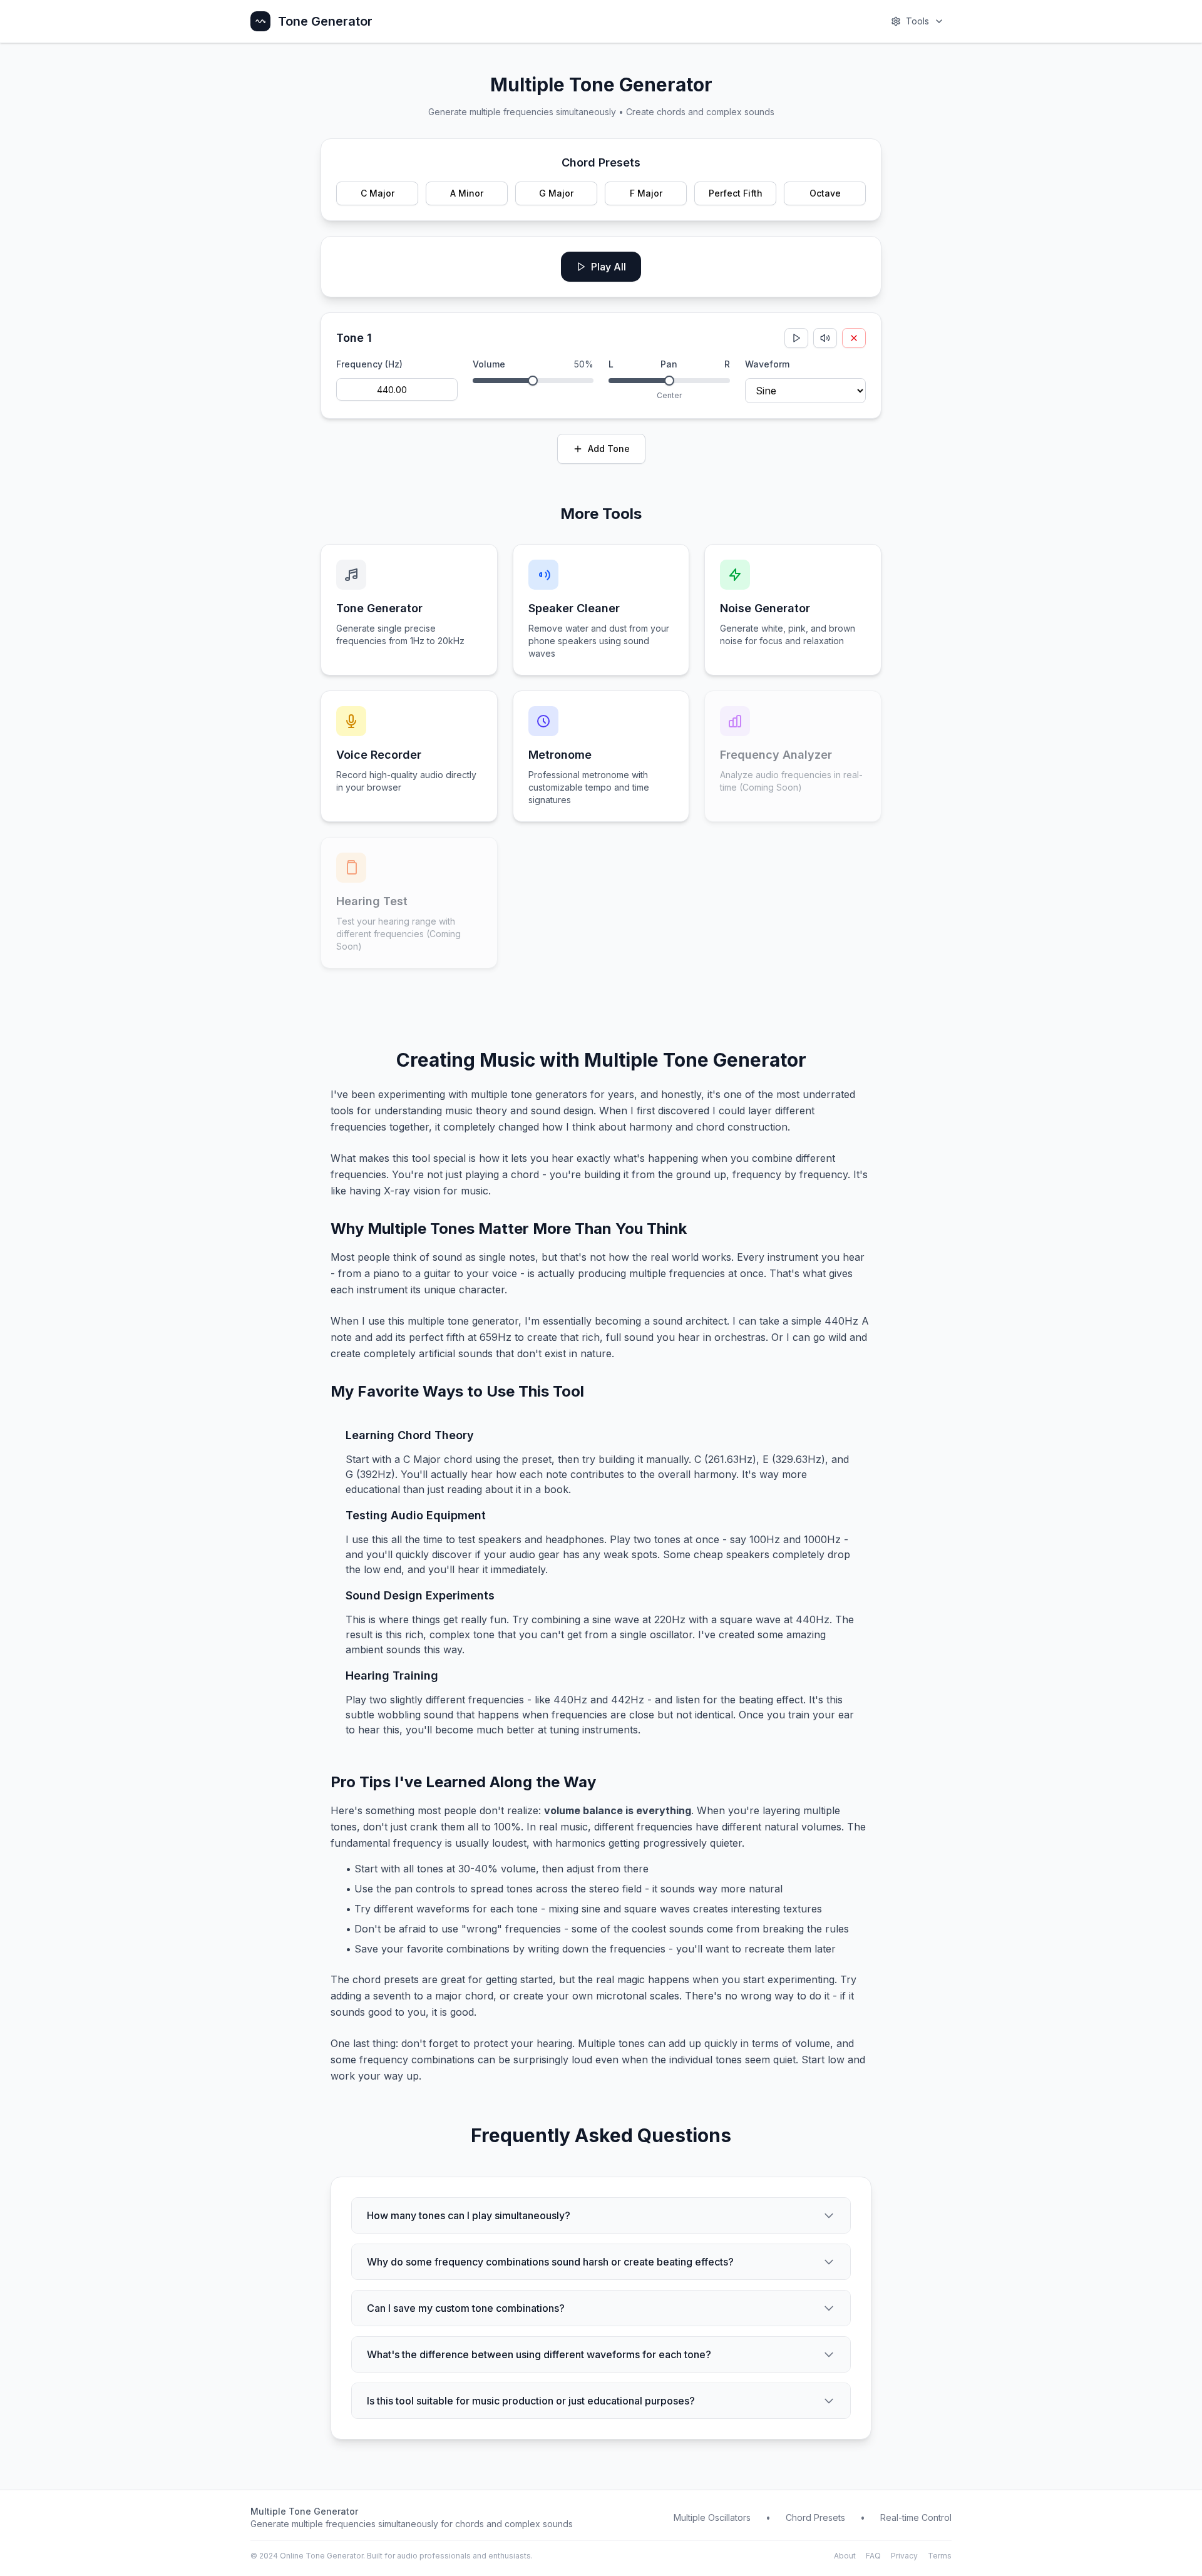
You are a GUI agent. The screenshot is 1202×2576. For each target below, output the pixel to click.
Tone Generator (325, 21)
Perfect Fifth (736, 193)
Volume (489, 364)
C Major (378, 193)
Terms (940, 2556)
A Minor (467, 193)
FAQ (873, 2556)
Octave (825, 193)
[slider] (533, 381)
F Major (646, 193)
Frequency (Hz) (369, 364)
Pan (669, 364)
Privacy (904, 2556)
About (845, 2556)
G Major (556, 193)
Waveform (767, 364)
